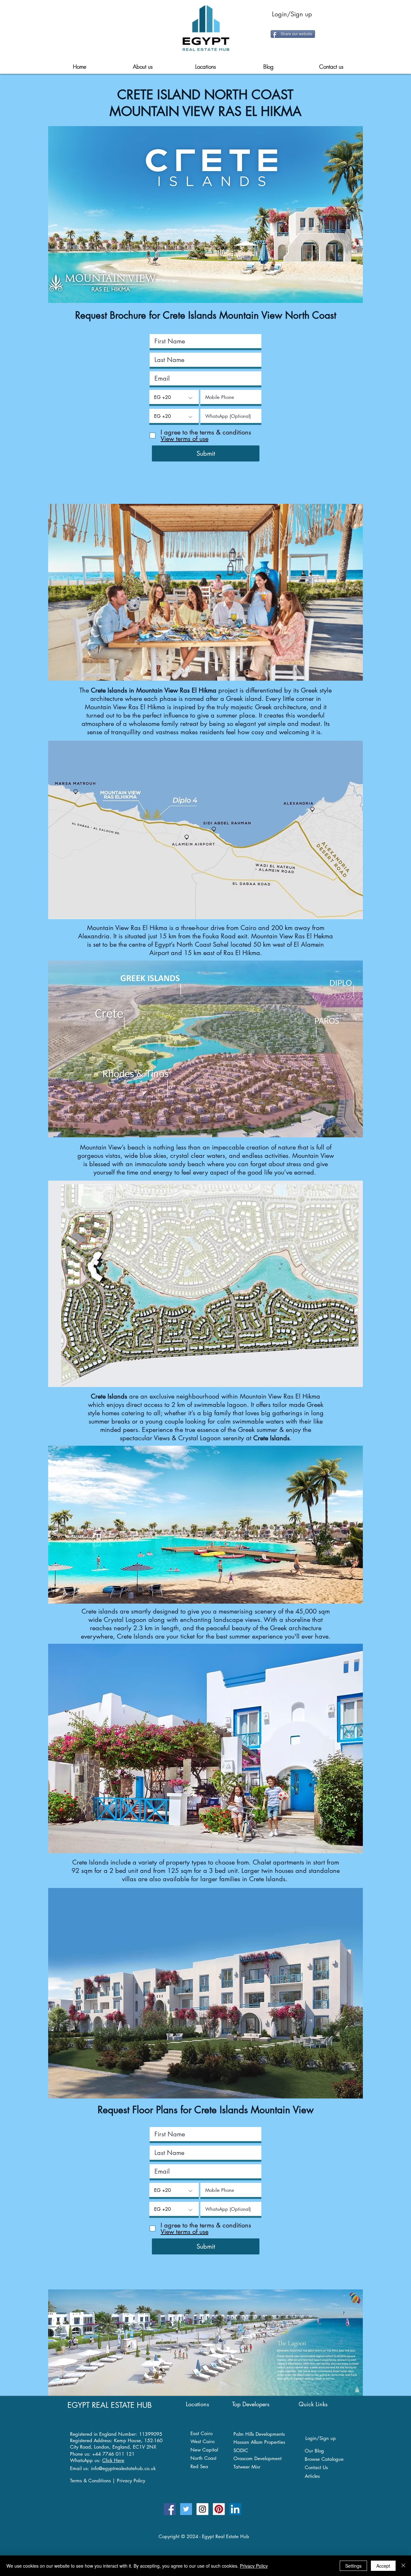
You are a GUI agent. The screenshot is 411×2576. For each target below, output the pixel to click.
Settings (353, 2566)
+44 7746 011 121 (113, 2454)
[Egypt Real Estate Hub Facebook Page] (170, 2509)
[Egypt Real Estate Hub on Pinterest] (219, 2509)
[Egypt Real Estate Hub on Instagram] (202, 2509)
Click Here (113, 2460)
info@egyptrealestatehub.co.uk (123, 2468)
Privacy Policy (131, 2481)
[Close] (403, 2566)
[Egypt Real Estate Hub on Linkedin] (235, 2509)
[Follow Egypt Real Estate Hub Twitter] (186, 2509)
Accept (383, 2566)
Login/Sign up (292, 14)
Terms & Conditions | (93, 2481)
